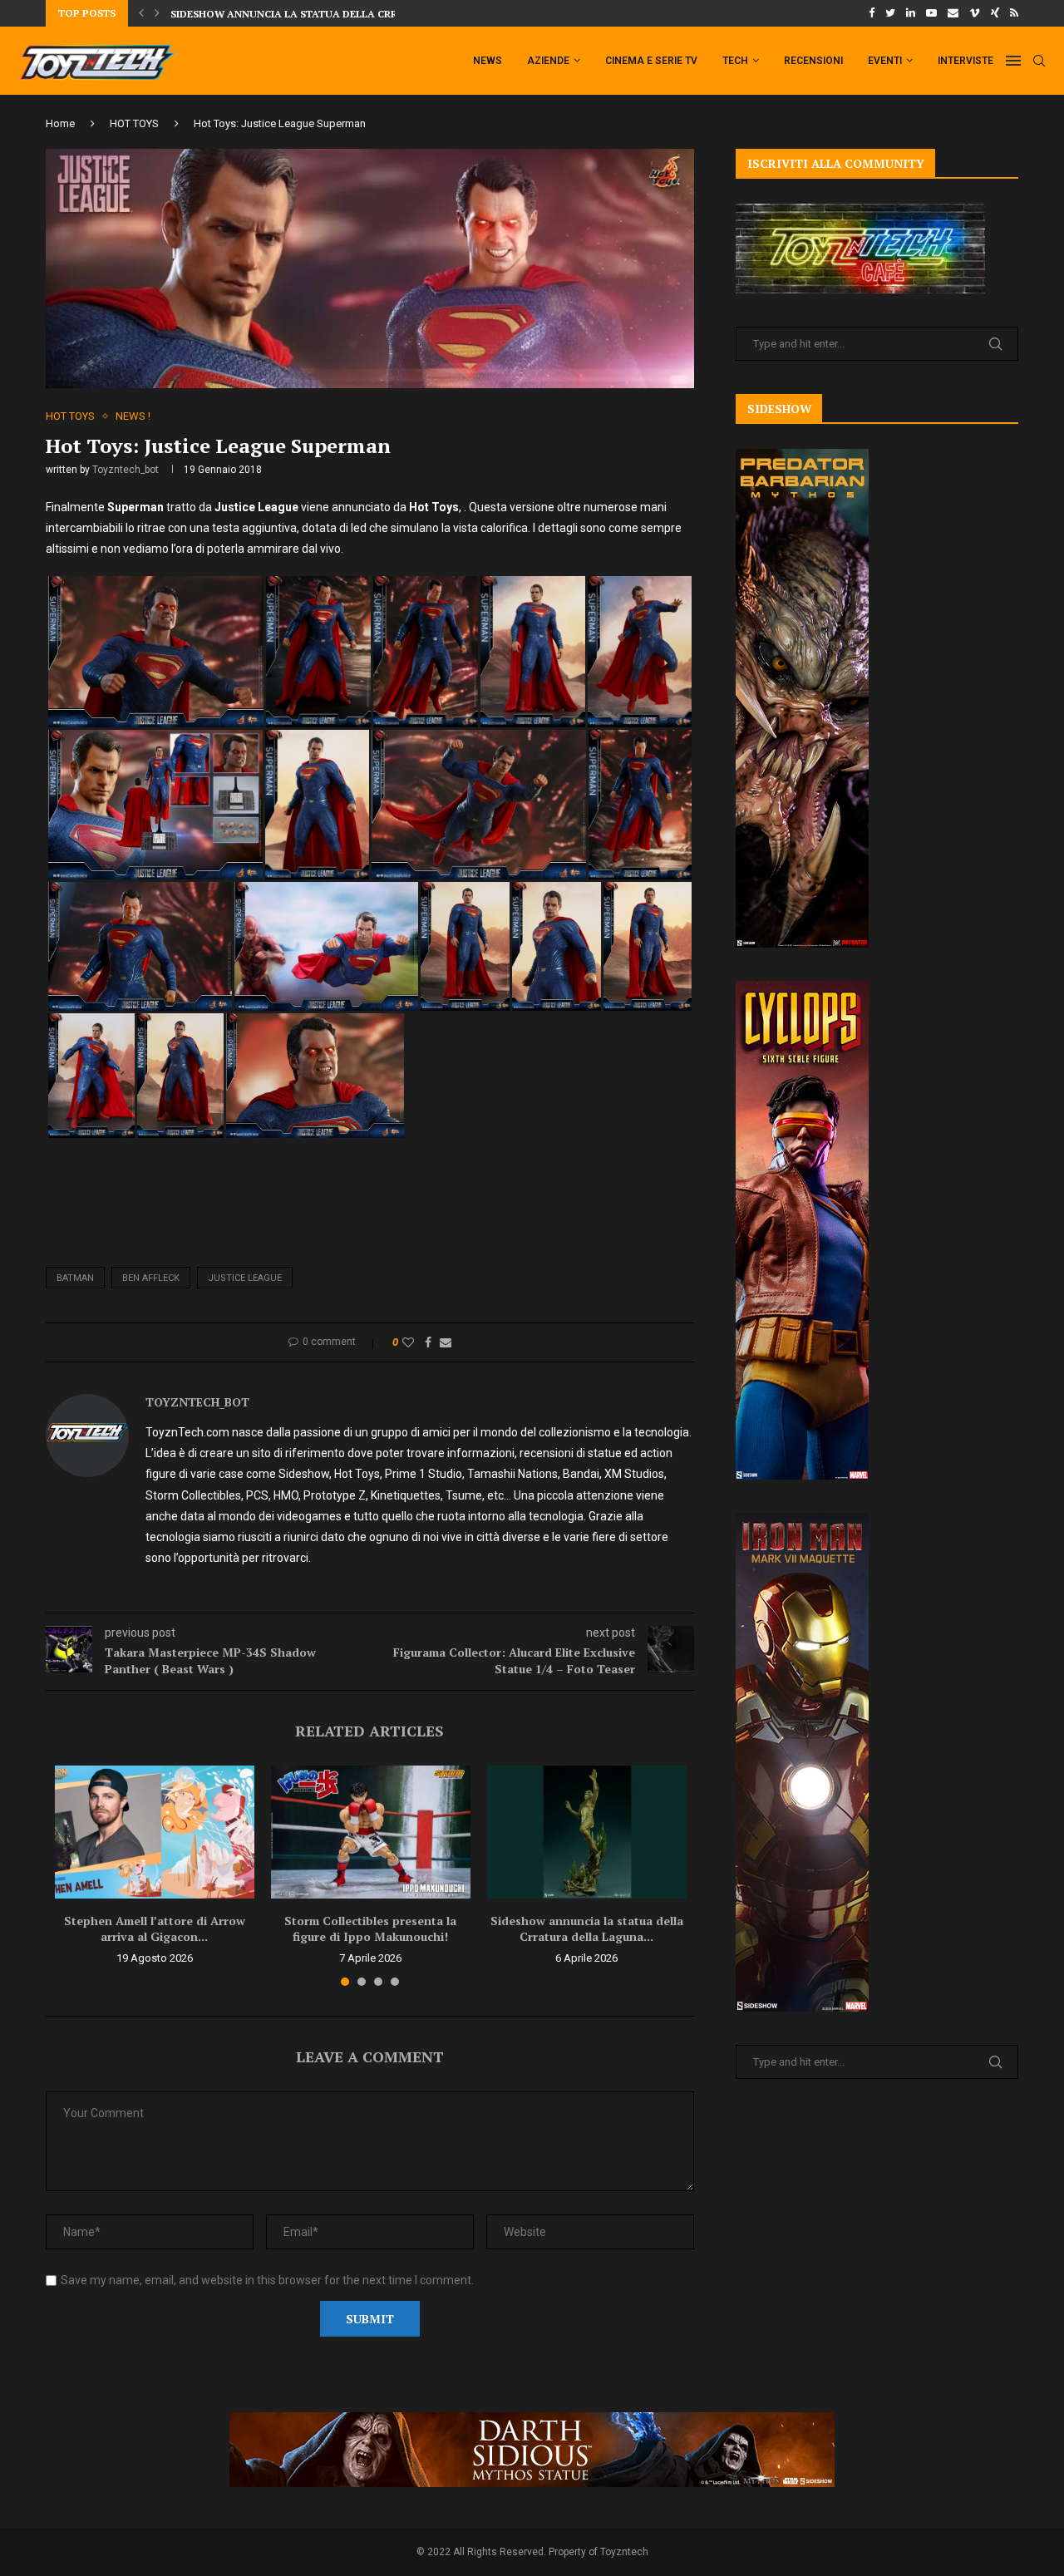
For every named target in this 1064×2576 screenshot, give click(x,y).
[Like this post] (408, 1342)
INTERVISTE (965, 61)
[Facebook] (872, 13)
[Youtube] (931, 13)
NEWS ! (133, 416)
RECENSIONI (813, 61)
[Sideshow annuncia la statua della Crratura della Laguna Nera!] (587, 1832)
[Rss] (1014, 13)
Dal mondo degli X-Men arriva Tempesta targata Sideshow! (339, 14)
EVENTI (885, 61)
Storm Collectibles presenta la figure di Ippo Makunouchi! (370, 1929)
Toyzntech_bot (126, 470)
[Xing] (995, 13)
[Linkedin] (911, 13)
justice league (245, 1278)
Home (60, 123)
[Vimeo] (975, 13)
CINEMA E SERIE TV (651, 61)
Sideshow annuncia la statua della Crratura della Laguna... (587, 1929)
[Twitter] (890, 13)
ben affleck (151, 1278)
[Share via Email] (446, 1342)
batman (75, 1278)
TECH (735, 61)
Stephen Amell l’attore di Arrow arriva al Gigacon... (155, 1929)
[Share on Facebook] (428, 1342)
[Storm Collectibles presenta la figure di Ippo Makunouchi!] (371, 1832)
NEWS (488, 61)
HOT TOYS (134, 123)
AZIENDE (548, 61)
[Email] (953, 13)
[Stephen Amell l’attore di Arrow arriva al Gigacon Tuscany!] (155, 1832)
